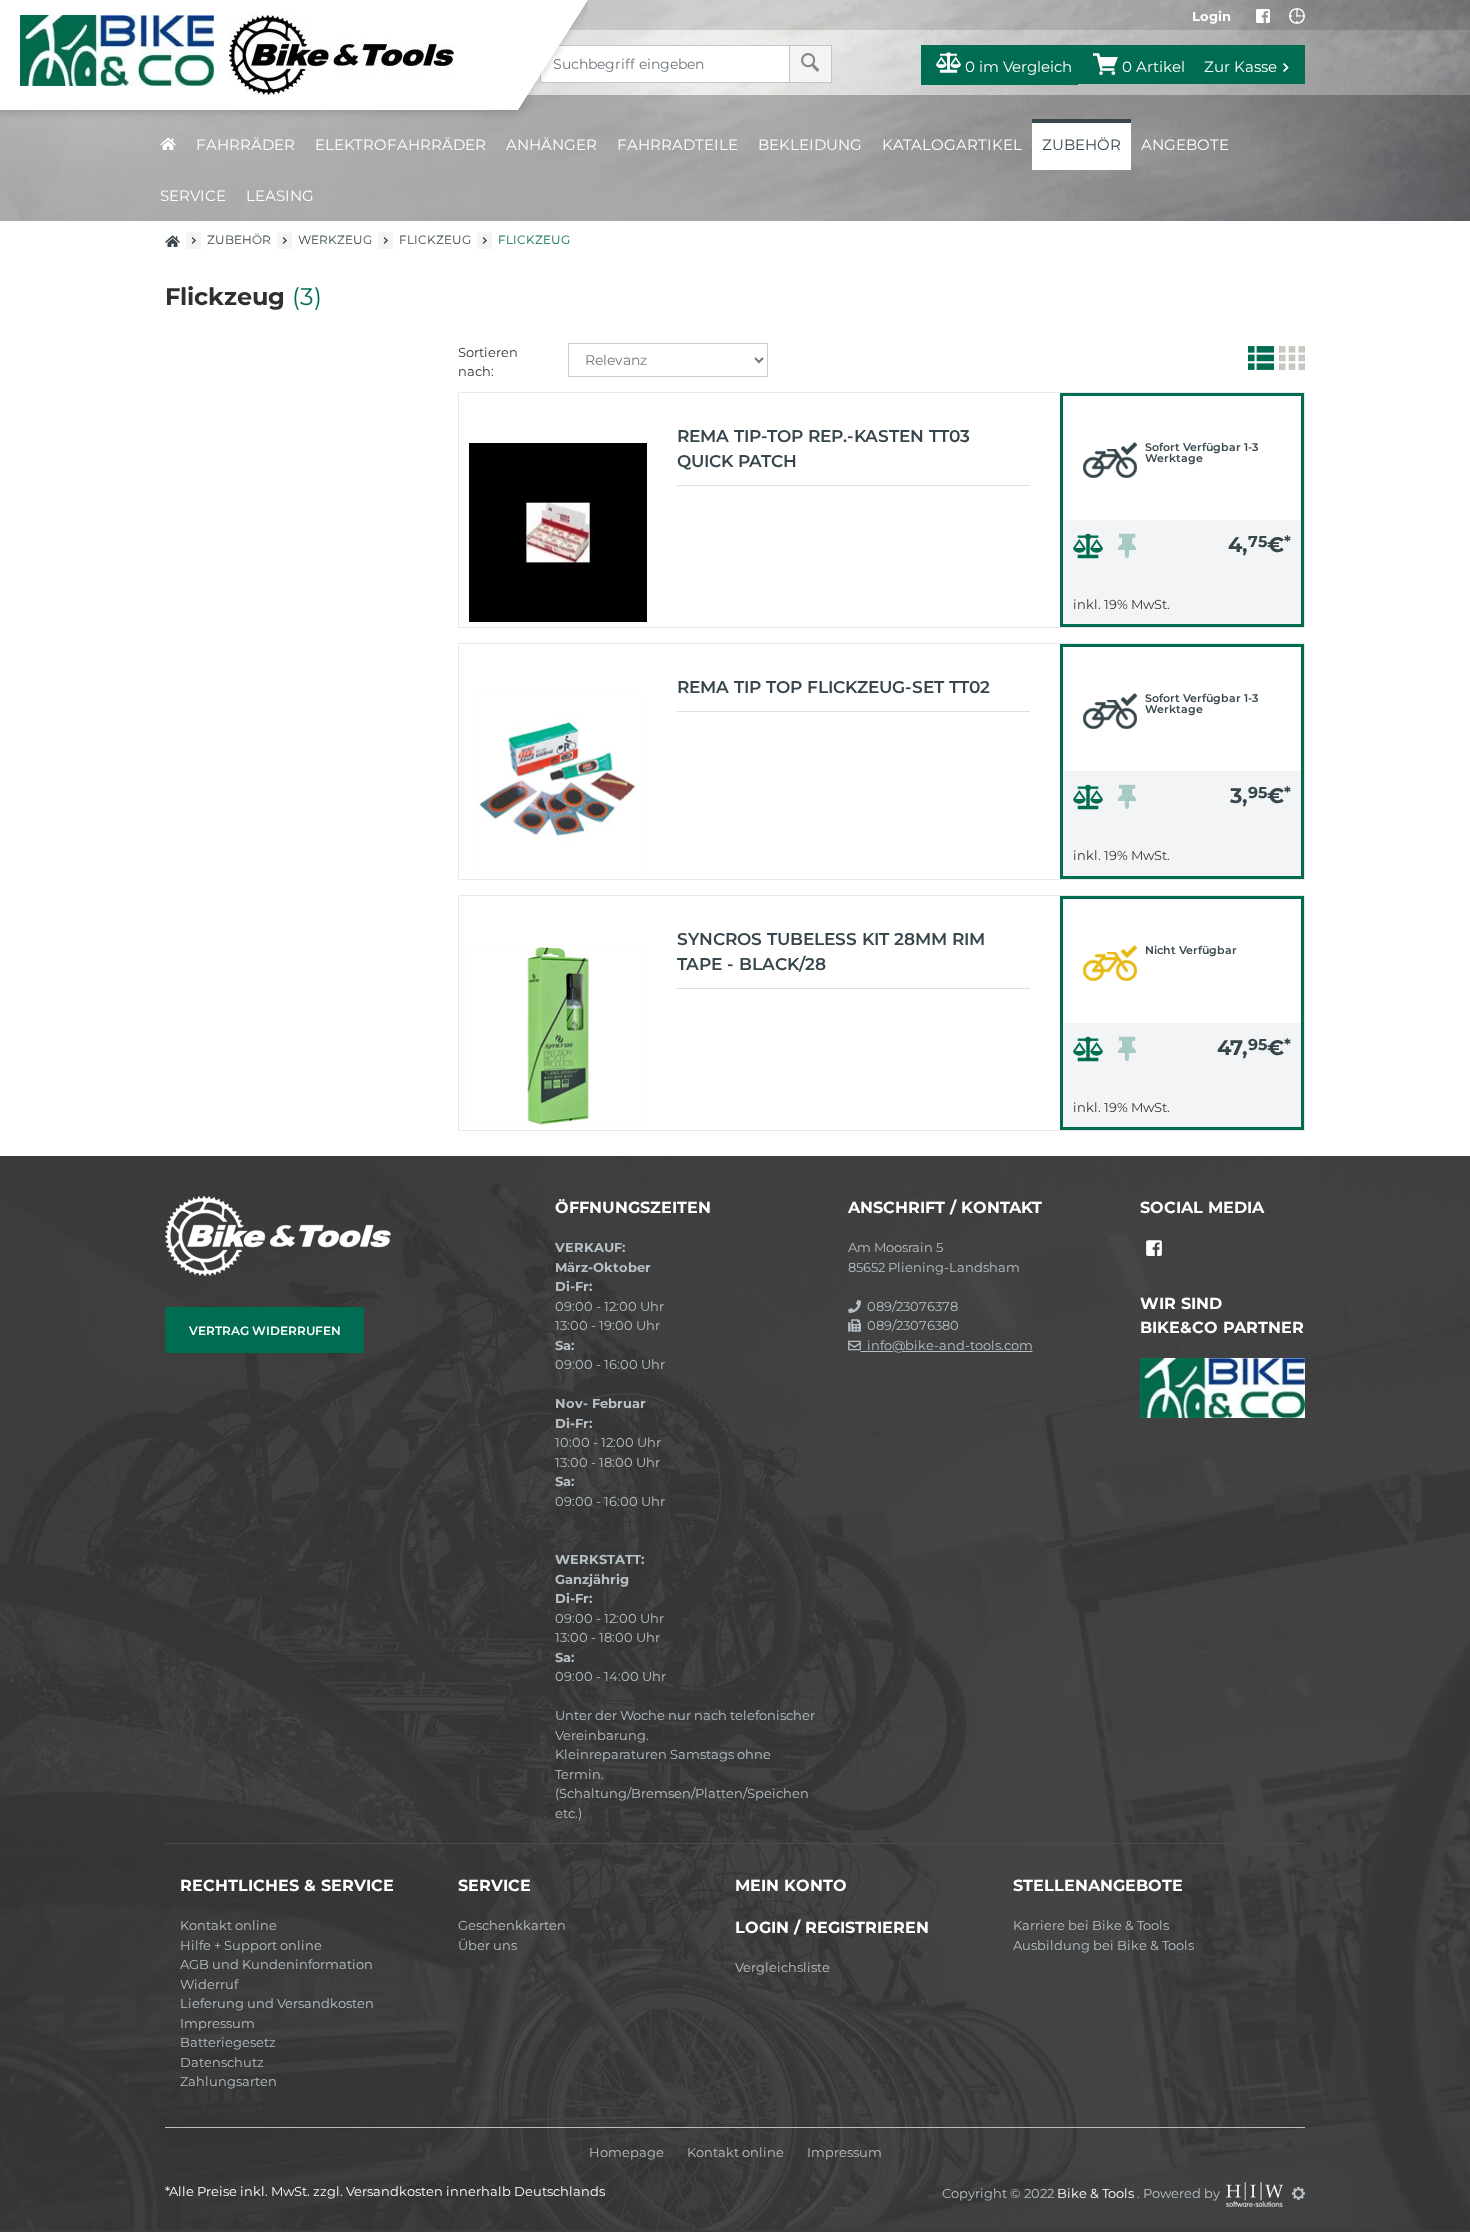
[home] (168, 144)
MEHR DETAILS (1182, 606)
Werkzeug (335, 239)
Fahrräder (245, 144)
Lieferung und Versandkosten (277, 2003)
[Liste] (1258, 362)
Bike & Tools (1097, 2193)
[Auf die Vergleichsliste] (1091, 551)
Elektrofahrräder (400, 144)
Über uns (487, 1945)
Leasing (280, 195)
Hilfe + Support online (251, 1945)
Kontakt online (228, 1925)
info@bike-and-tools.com (947, 1345)
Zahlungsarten (228, 2081)
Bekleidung (810, 144)
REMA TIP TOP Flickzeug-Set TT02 (833, 687)
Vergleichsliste (782, 1967)
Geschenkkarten (512, 1925)
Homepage (626, 2152)
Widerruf (209, 1984)
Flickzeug (435, 239)
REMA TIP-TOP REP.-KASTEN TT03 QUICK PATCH (823, 449)
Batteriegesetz (228, 2042)
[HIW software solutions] (1256, 2193)
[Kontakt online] (1297, 16)
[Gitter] (1289, 362)
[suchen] (810, 64)
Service (193, 195)
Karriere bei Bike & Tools (1091, 1925)
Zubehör (1081, 144)
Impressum (217, 2023)
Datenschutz (222, 2062)
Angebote (1185, 144)
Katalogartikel (952, 144)
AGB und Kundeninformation (276, 1964)
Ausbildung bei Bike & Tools (1103, 1945)
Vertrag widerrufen (265, 1330)
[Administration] (1298, 2193)
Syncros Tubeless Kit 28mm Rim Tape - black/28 (831, 952)
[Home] (274, 55)
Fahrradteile (677, 144)
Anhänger (551, 144)
